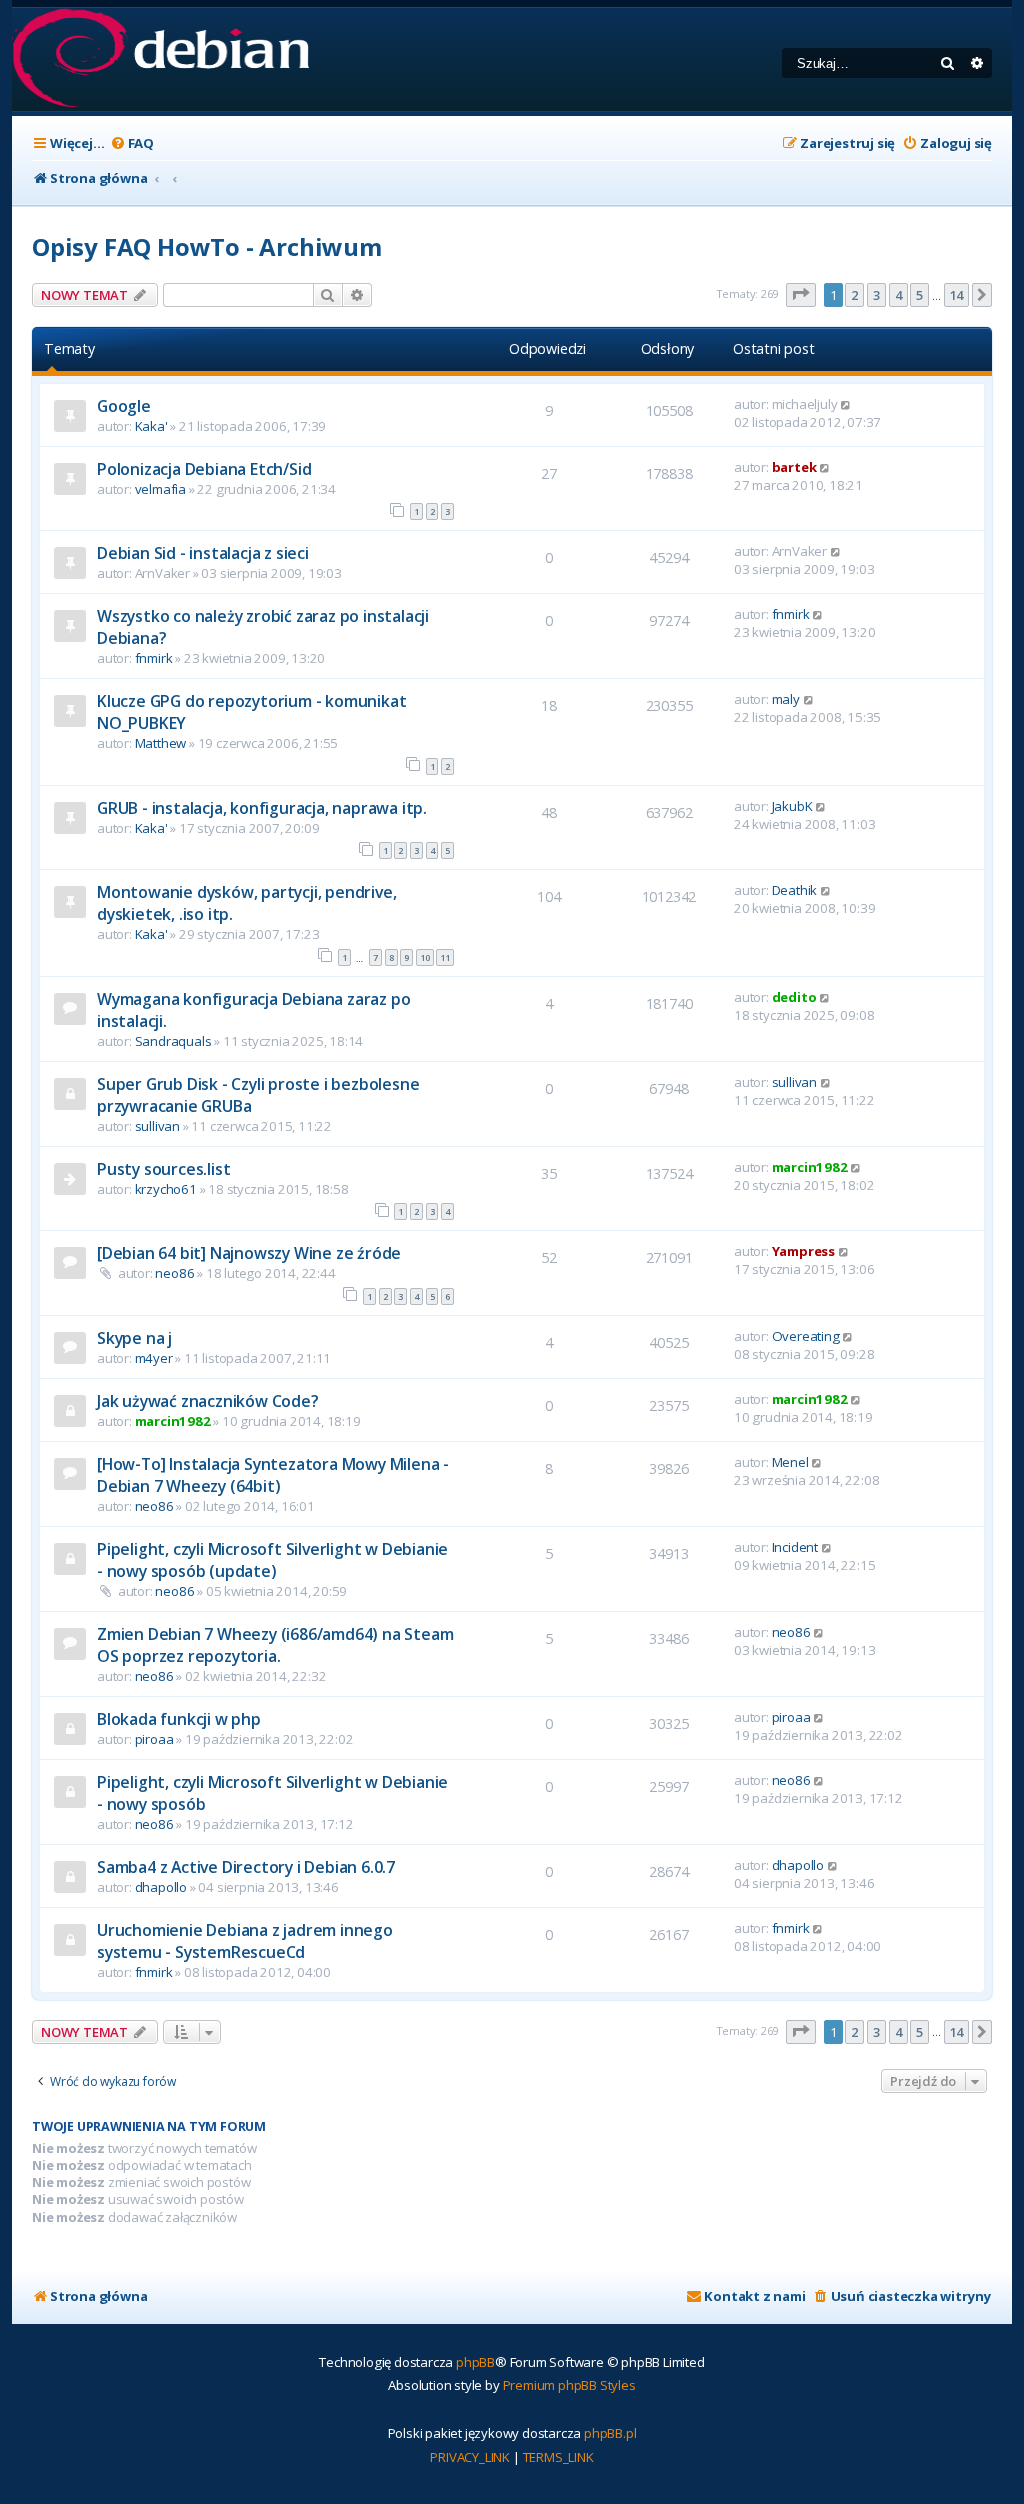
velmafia (160, 489)
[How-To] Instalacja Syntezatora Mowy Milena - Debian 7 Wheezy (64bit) (273, 1475)
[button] (801, 295)
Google (124, 406)
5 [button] (919, 295)
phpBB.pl (610, 2433)
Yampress (803, 1251)
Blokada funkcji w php (179, 1719)
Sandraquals (173, 1041)
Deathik (795, 890)
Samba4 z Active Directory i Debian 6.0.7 (246, 1867)
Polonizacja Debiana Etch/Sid (204, 469)
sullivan (157, 1126)
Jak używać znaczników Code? (208, 1401)
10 (425, 957)
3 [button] (876, 295)
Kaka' (151, 426)
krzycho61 (166, 1189)
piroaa (154, 1739)
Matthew (161, 743)
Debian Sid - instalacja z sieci (203, 553)
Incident (795, 1547)
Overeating (806, 1336)
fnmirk (154, 658)
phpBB (475, 2362)
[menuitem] (132, 143)
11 (445, 957)
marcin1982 (810, 1167)
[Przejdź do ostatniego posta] (846, 404)
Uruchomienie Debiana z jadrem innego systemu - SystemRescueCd (245, 1941)
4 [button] (898, 295)
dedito (794, 997)
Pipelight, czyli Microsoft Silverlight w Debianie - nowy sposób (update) (272, 1560)
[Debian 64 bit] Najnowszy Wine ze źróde (249, 1253)
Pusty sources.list (163, 1169)
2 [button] (854, 295)
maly (786, 699)
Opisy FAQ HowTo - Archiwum (207, 246)
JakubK (792, 806)
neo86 (174, 1273)
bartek (794, 467)
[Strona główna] (160, 59)
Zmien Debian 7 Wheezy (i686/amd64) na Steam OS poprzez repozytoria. (275, 1645)
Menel (790, 1462)
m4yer (154, 1358)
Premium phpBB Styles (569, 2385)
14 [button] (957, 295)
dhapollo (161, 1887)
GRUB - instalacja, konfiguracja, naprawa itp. (262, 808)
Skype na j (134, 1338)
